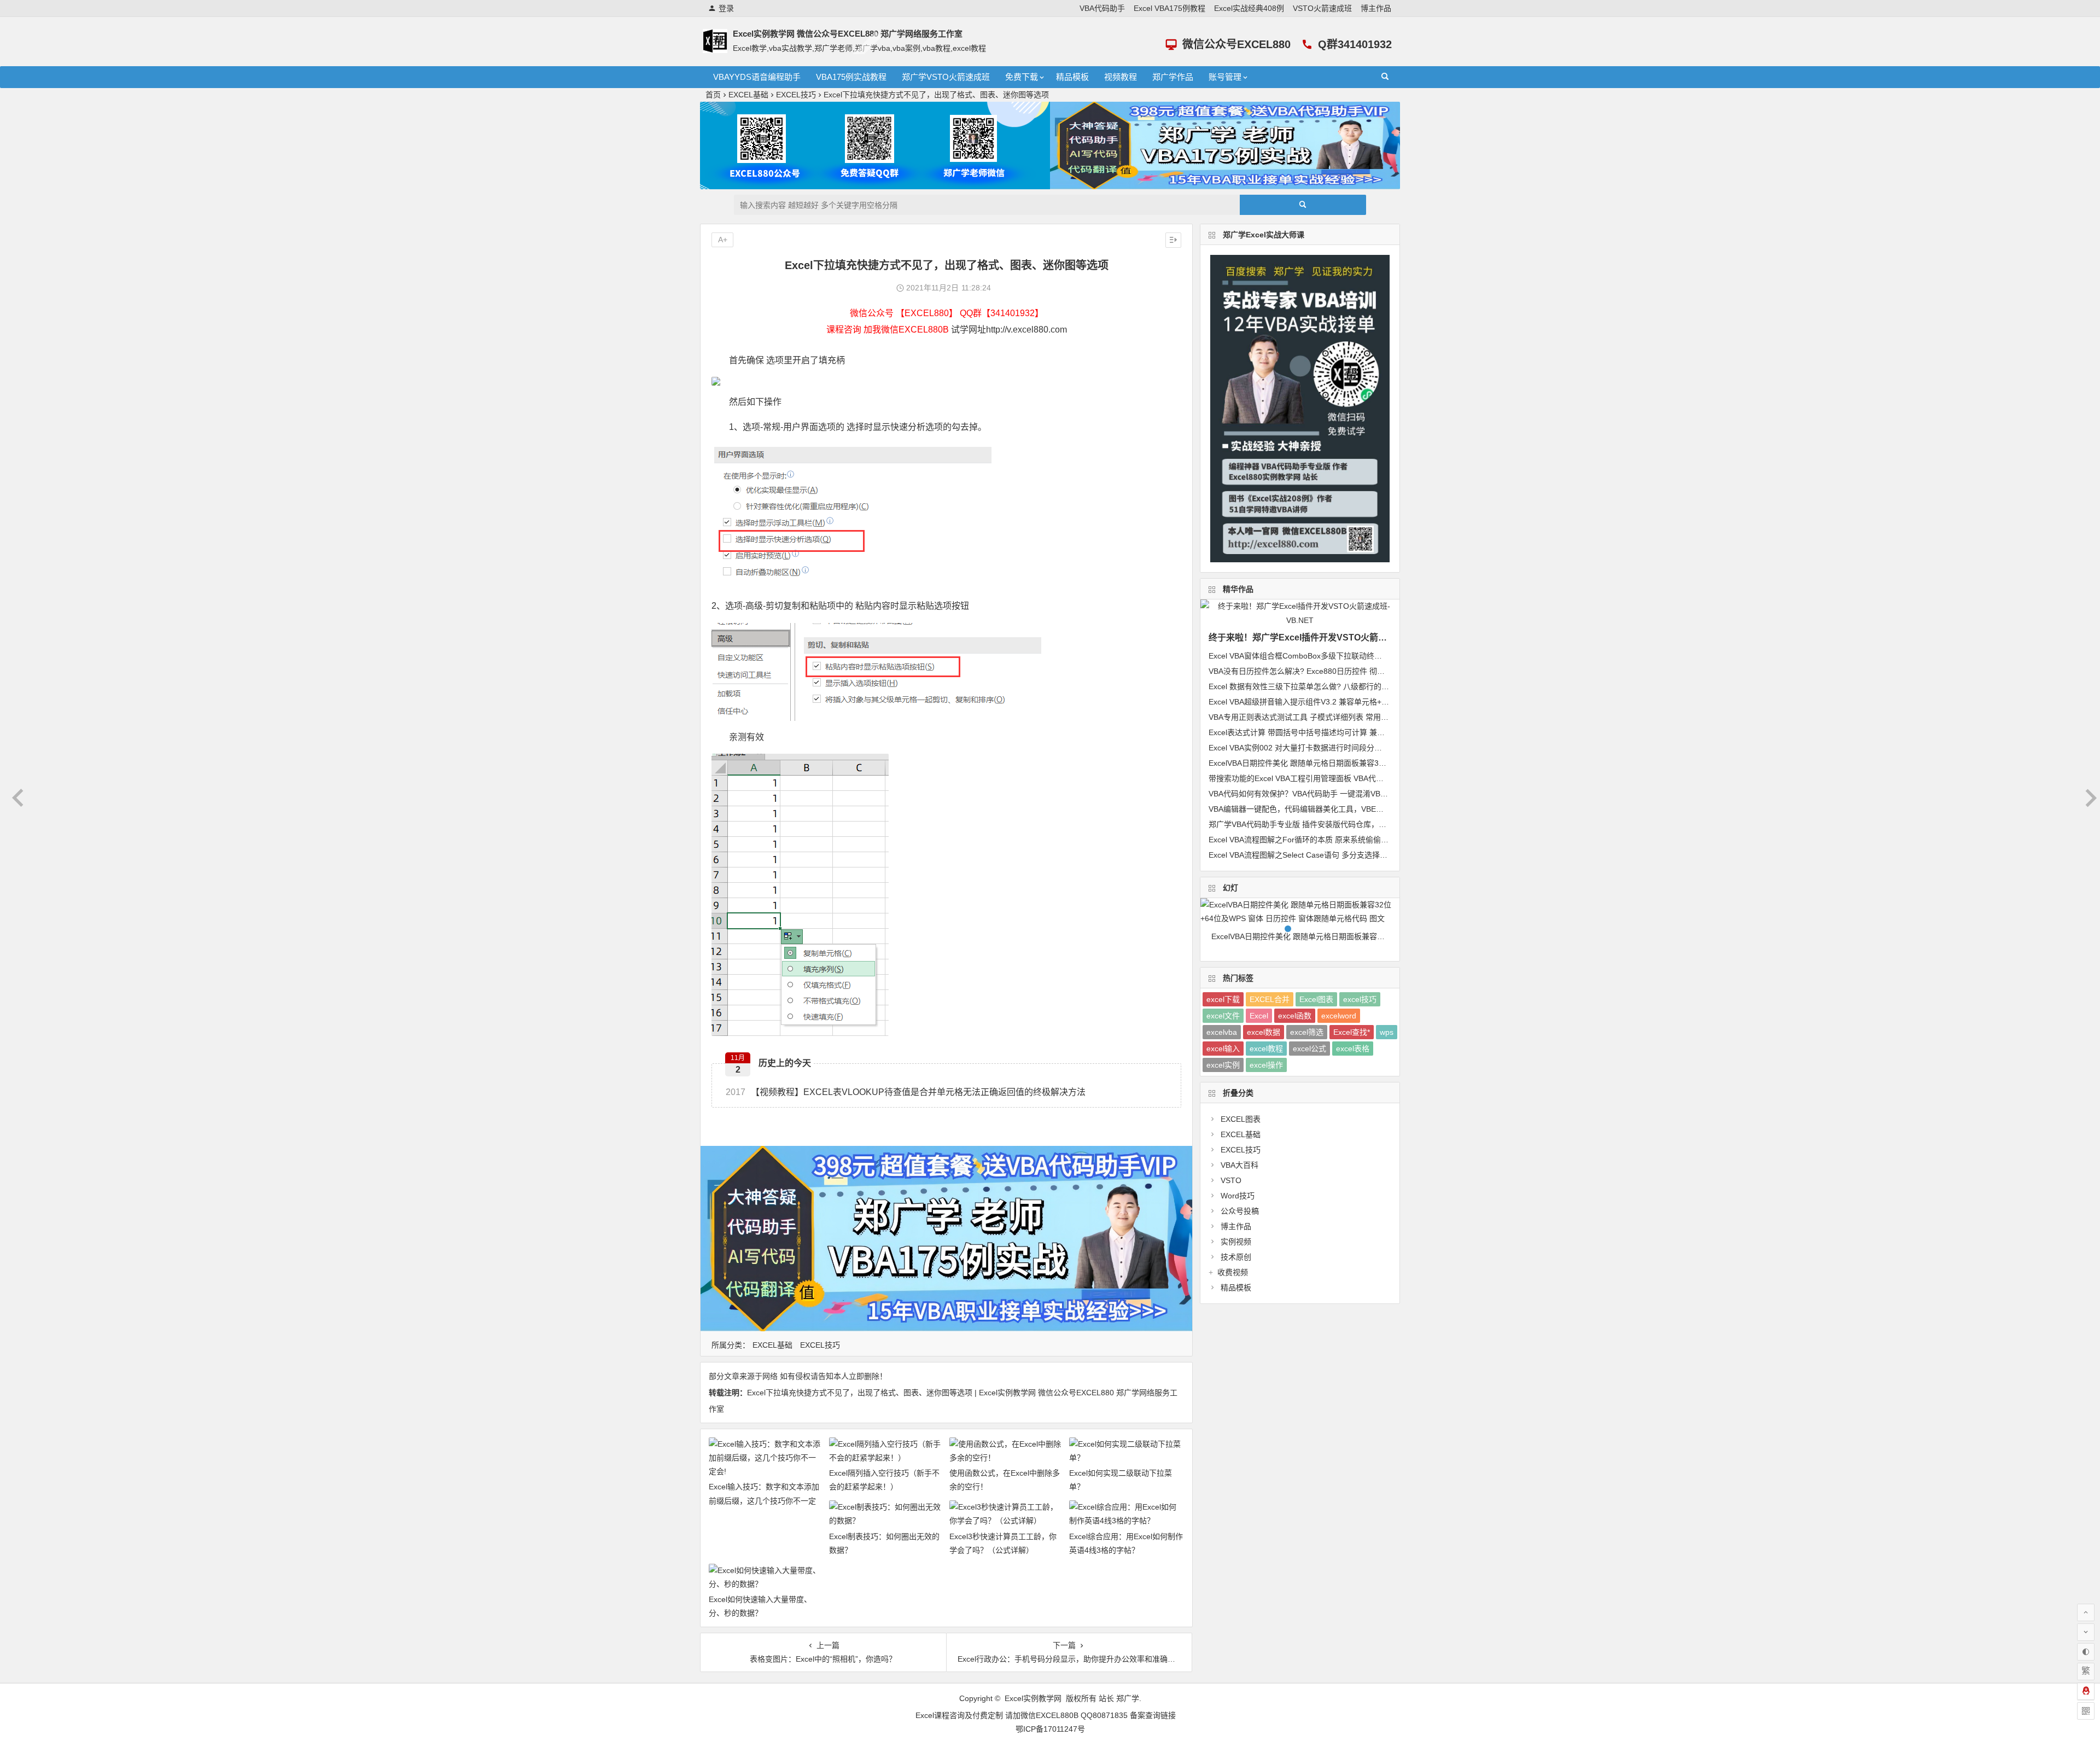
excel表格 (1353, 1049)
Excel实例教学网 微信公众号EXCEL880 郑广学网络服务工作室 (848, 34)
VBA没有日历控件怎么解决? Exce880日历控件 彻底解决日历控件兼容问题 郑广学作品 (1355, 671)
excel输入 (1223, 1049)
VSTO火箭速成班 (1322, 8)
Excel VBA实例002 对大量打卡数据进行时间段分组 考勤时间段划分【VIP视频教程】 (1352, 748)
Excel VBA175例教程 (1169, 8)
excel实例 (1223, 1065)
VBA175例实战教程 (851, 77)
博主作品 (1376, 8)
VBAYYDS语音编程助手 (757, 77)
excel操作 (1266, 1065)
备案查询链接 (1153, 1715)
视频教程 (1121, 77)
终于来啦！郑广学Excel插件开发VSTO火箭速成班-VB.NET (1324, 637)
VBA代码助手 (1102, 8)
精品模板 (1072, 77)
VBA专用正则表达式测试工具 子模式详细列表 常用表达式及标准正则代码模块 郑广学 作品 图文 (1371, 717)
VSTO (1231, 1180)
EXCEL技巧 (796, 95)
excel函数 (1295, 1016)
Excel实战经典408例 (1249, 8)
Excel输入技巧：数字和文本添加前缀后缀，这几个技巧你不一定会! (764, 1500)
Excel (1259, 1016)
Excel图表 (1316, 999)
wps (1387, 1032)
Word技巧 (1238, 1196)
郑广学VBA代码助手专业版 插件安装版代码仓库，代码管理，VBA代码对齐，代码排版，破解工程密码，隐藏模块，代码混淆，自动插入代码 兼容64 (1305, 950)
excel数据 (1264, 1032)
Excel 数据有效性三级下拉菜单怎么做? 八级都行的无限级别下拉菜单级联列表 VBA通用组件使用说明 (1380, 686)
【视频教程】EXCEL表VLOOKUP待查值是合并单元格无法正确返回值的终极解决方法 (906, 1092)
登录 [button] (726, 8)
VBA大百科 (1239, 1165)
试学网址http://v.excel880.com (1009, 330)
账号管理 (1225, 77)
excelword (1339, 1016)
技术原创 (1236, 1257)
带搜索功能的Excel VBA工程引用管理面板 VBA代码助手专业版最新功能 (1331, 778)
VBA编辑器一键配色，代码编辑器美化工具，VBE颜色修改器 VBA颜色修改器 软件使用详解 (1363, 809)
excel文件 (1223, 1016)
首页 (713, 95)
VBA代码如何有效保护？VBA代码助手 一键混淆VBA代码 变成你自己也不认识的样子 (1352, 794)
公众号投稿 (1240, 1211)
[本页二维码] (2086, 1711)
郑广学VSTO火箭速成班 (946, 77)
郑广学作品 (1173, 77)
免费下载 (1022, 77)
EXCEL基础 (748, 95)
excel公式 (1309, 1049)
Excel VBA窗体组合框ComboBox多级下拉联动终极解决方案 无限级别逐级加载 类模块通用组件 (1370, 656)
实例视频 (1236, 1242)
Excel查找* (1352, 1032)
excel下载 (1223, 999)
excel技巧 (1360, 999)
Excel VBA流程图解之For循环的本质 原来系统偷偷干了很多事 (1314, 840)
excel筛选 (1307, 1032)
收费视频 (1233, 1272)
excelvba (1222, 1032)
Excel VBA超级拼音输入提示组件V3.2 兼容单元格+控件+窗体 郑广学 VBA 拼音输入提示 (1357, 702)
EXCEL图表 (1241, 1119)
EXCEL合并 (1270, 999)
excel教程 (1266, 1049)
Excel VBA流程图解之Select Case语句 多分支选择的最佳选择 (1313, 855)
